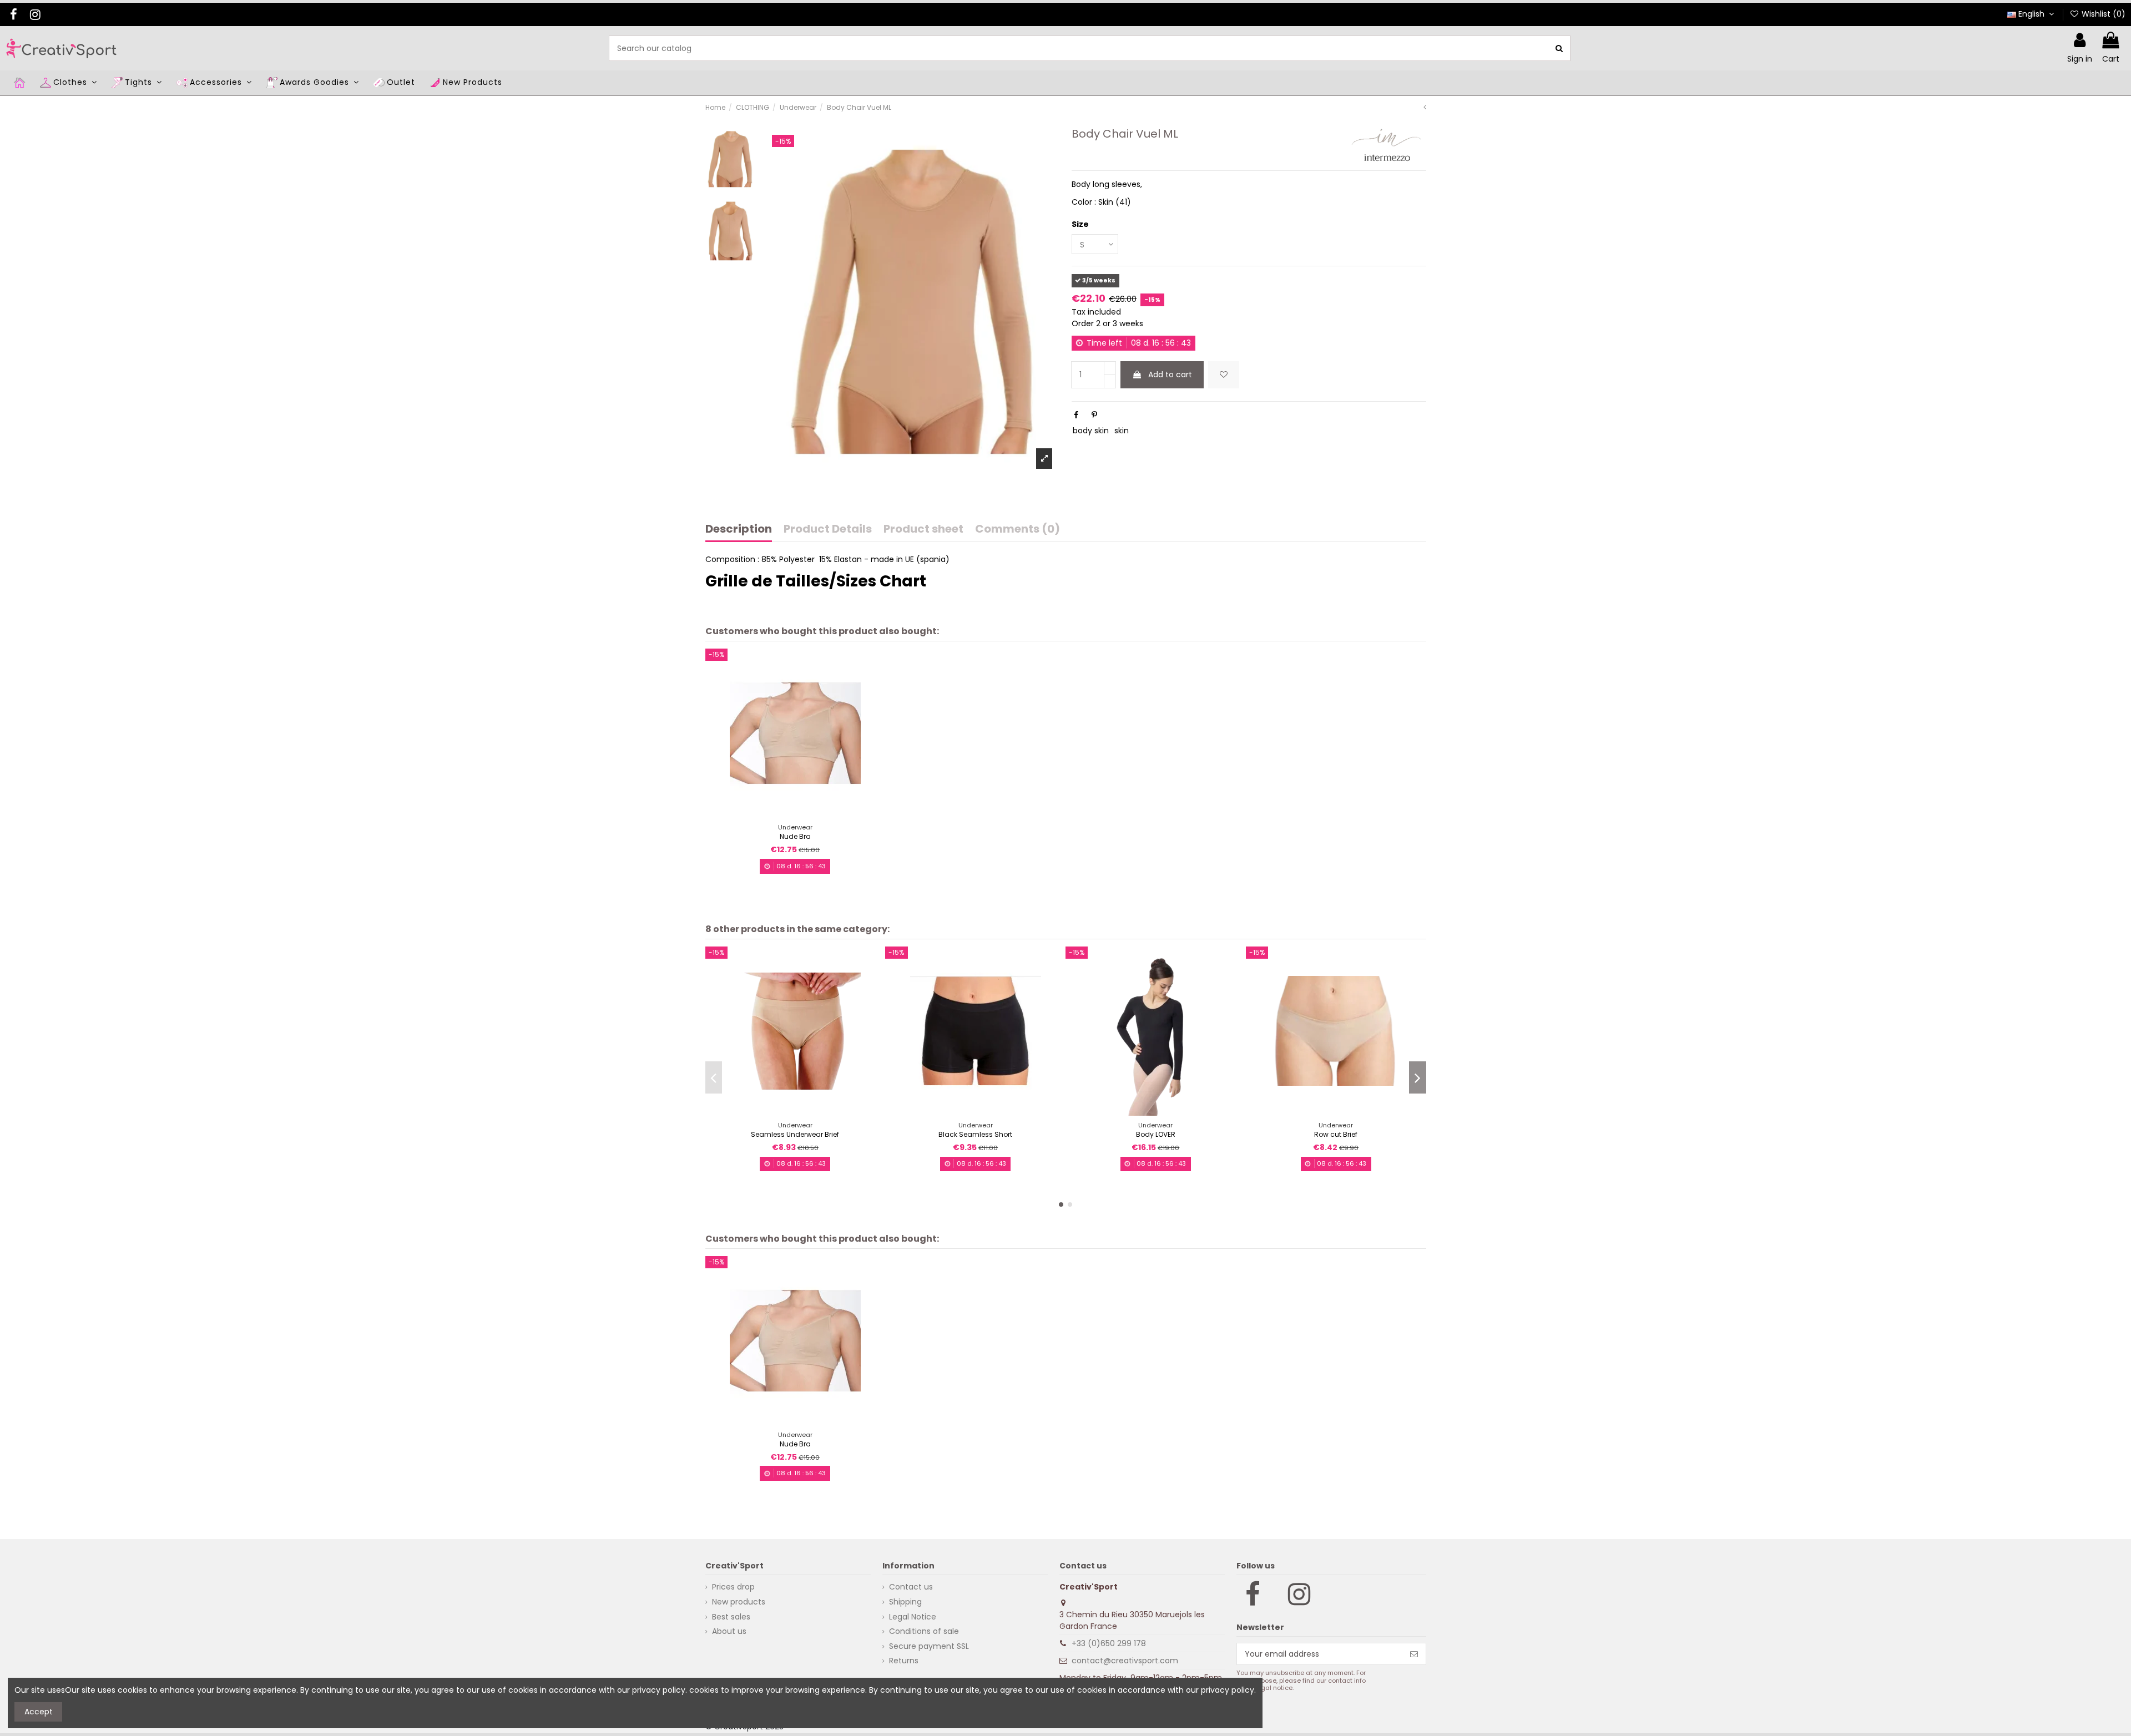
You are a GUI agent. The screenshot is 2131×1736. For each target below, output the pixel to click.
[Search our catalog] (1559, 48)
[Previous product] (1425, 107)
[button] (1061, 1204)
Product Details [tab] (828, 530)
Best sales (731, 1617)
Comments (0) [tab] (1017, 530)
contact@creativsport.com (1125, 1661)
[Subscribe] (1414, 1654)
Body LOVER (1156, 1134)
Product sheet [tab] (923, 530)
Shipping (905, 1602)
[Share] (1076, 415)
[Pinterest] (1094, 415)
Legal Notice (913, 1617)
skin (1122, 431)
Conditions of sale (924, 1631)
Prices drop (733, 1587)
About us (729, 1631)
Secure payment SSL (929, 1646)
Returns (904, 1661)
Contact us (911, 1587)
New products (739, 1602)
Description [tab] (739, 530)
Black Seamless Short (975, 1134)
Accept (39, 1712)
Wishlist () (2102, 14)
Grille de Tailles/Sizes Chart (816, 581)
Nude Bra (795, 836)
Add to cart (1170, 374)
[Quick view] (803, 814)
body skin (1091, 431)
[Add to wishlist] (1224, 375)
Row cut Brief (1336, 1134)
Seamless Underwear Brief (795, 1134)
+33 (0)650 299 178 (1109, 1643)
